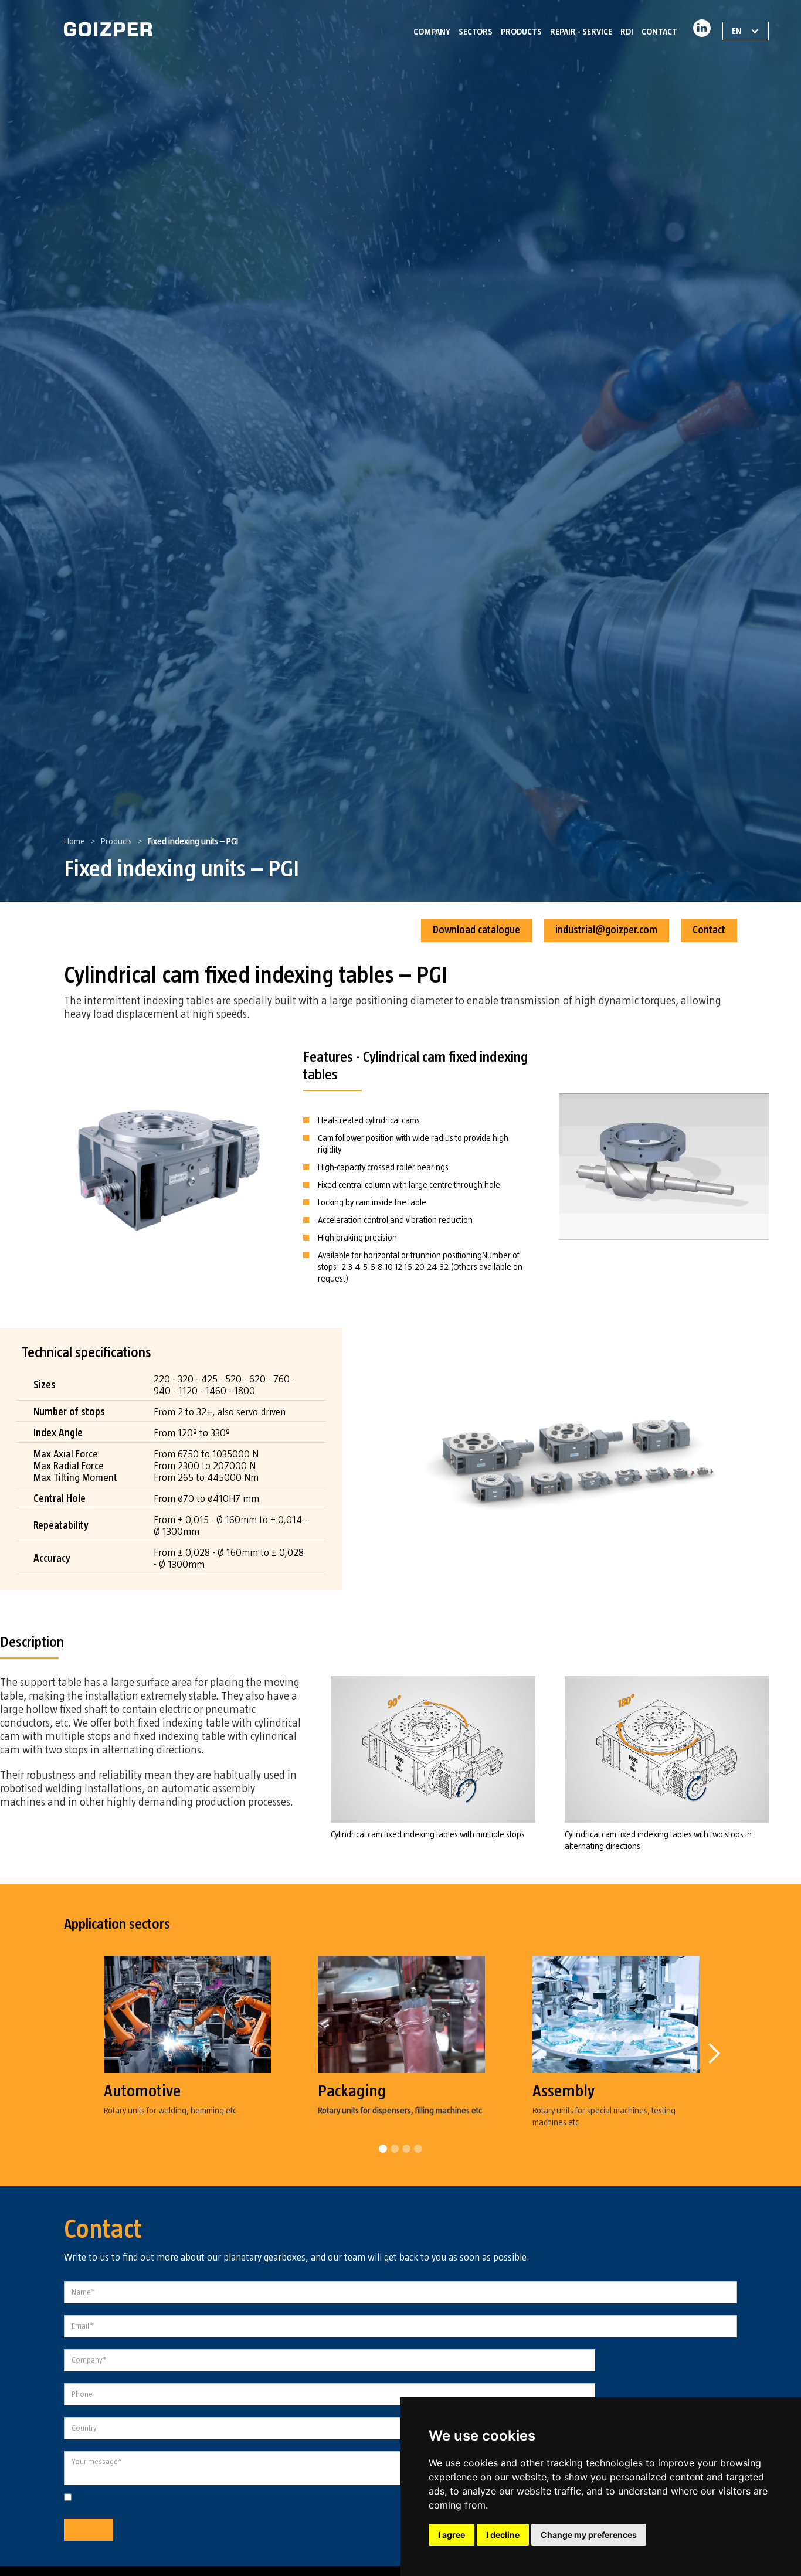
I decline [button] (503, 2535)
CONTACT (659, 32)
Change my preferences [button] (589, 2535)
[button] (714, 2054)
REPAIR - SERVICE (581, 32)
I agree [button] (452, 2535)
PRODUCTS (521, 32)
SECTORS (476, 32)
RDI (627, 32)
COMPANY (432, 32)
